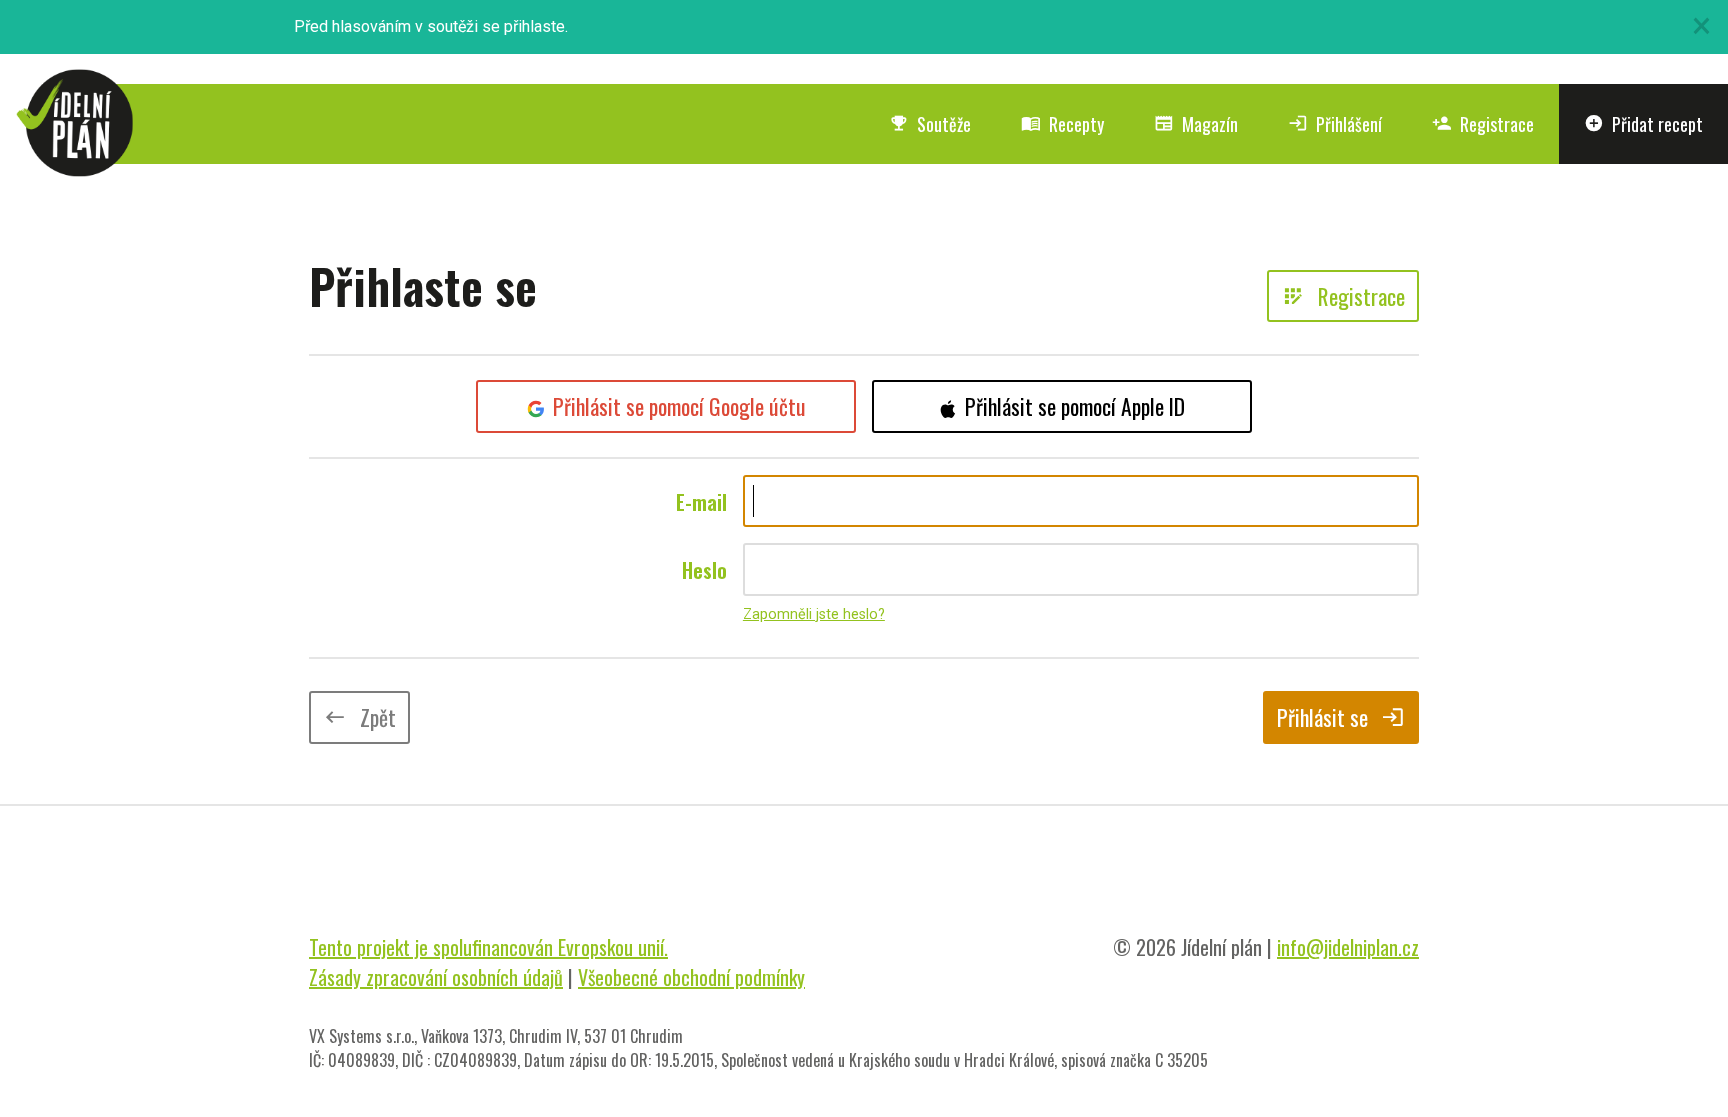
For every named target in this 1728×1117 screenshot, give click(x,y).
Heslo (704, 570)
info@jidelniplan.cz (1348, 947)
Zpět (359, 717)
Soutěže (930, 124)
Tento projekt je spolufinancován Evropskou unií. (488, 947)
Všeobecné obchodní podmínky (691, 977)
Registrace (1483, 124)
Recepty (1062, 124)
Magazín (1196, 124)
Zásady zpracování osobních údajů (436, 977)
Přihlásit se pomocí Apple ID (1075, 406)
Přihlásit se (1341, 717)
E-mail (701, 502)
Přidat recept (1643, 124)
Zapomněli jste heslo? (814, 614)
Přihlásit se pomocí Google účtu (679, 406)
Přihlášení (1335, 124)
